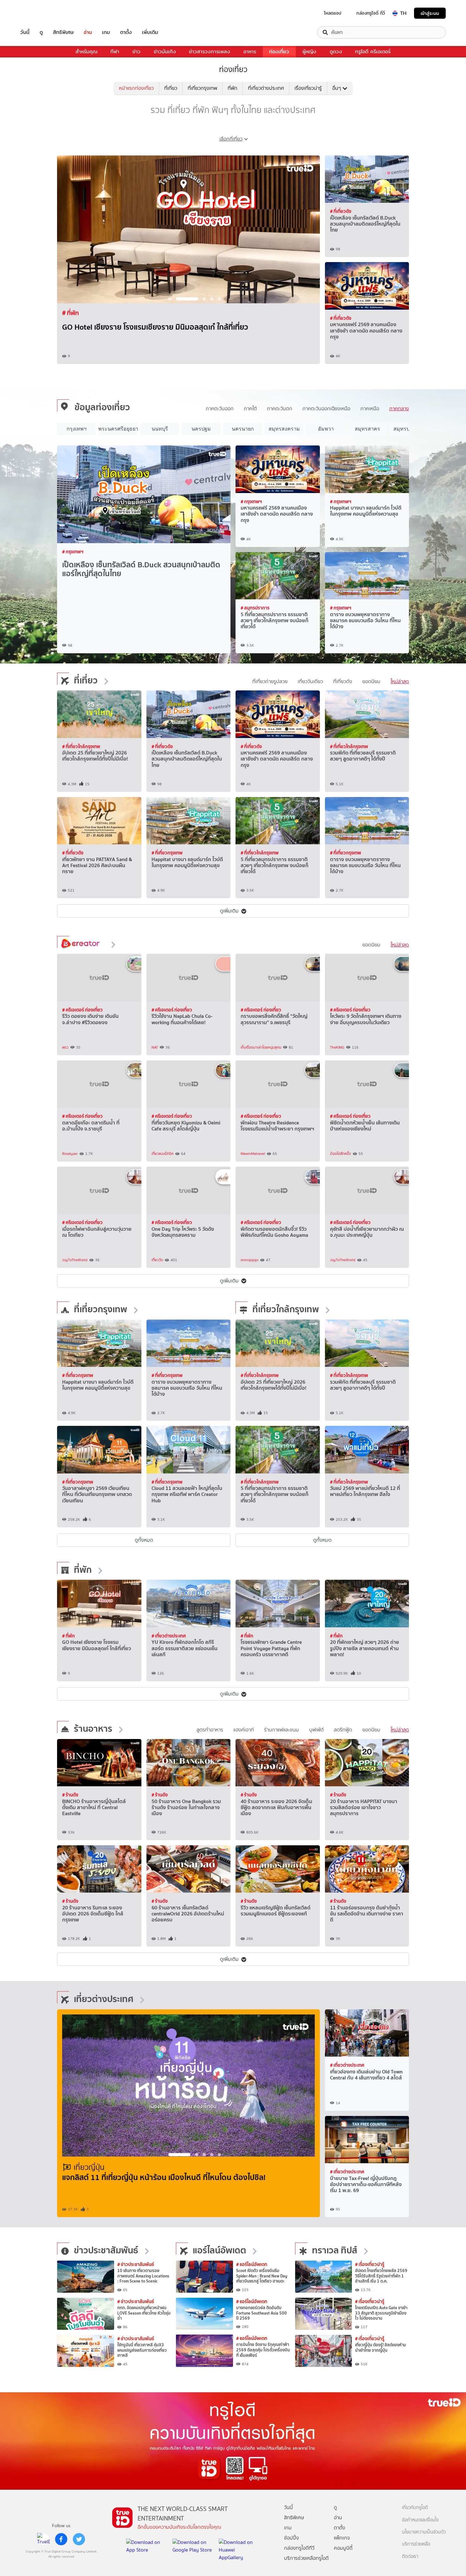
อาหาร (250, 52)
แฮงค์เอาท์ (244, 1730)
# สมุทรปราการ (255, 608)
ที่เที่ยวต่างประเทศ (266, 88)
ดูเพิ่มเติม (229, 911)
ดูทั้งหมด (144, 1540)
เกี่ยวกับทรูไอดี (415, 2508)
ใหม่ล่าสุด (400, 681)
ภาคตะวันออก (220, 408)
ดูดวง (336, 52)
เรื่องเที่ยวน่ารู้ (308, 88)
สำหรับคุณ (86, 52)
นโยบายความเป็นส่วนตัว (424, 2532)
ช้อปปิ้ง (291, 2538)
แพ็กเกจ (342, 2538)
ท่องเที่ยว (279, 52)
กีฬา (115, 52)
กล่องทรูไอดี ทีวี (371, 13)
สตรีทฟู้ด (343, 1730)
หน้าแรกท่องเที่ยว (136, 88)
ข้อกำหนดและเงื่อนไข (420, 2520)
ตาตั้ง (126, 32)
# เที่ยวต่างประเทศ (169, 1636)
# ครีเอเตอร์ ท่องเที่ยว (82, 1010)
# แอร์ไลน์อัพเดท (252, 2264)
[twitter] (79, 2539)
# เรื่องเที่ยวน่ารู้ (82, 313)
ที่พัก (233, 88)
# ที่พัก (68, 1636)
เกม (106, 32)
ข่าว (136, 52)
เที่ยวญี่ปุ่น (89, 2167)
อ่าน (88, 32)
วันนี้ (25, 32)
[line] (43, 2539)
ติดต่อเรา (410, 2556)
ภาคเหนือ (370, 408)
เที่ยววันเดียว (310, 681)
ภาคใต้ (250, 408)
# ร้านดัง (70, 1795)
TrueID (39, 13)
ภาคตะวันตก (280, 408)
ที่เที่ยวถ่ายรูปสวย (270, 681)
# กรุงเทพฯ (73, 552)
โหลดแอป (333, 13)
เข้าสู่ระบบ (430, 13)
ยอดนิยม (371, 681)
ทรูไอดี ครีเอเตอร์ (373, 52)
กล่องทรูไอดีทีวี (299, 2548)
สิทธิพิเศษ (63, 32)
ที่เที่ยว (171, 88)
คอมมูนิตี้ (343, 2548)
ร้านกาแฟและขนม (282, 1730)
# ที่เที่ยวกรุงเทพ (167, 853)
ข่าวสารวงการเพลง (210, 52)
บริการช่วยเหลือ (416, 2544)
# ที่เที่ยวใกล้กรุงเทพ (81, 746)
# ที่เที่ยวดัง (341, 211)
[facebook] (61, 2539)
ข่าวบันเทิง (165, 52)
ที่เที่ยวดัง (343, 681)
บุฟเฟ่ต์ (316, 1730)
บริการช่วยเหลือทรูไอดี (306, 2558)
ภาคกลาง (399, 408)
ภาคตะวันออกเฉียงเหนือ (326, 408)
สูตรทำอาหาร (210, 1730)
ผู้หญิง (309, 52)
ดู (41, 32)
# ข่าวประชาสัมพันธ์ (136, 2264)
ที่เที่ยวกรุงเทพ (202, 88)
